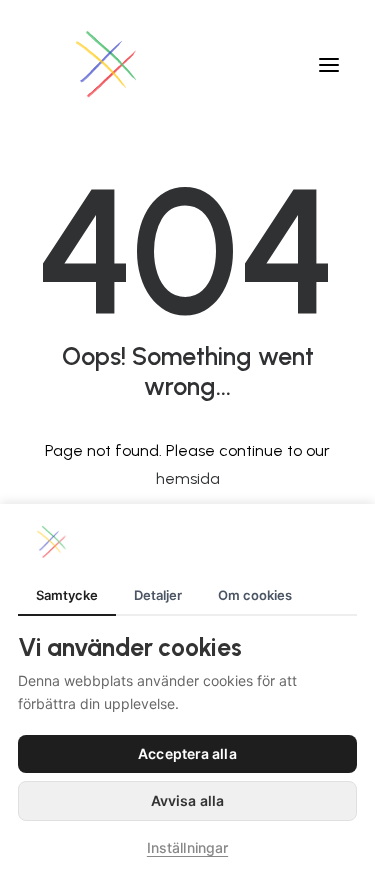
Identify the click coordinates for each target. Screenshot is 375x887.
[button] (329, 64)
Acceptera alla (187, 753)
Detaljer (158, 595)
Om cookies (255, 595)
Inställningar (187, 847)
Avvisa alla (187, 800)
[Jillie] (107, 64)
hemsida (188, 478)
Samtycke (67, 595)
